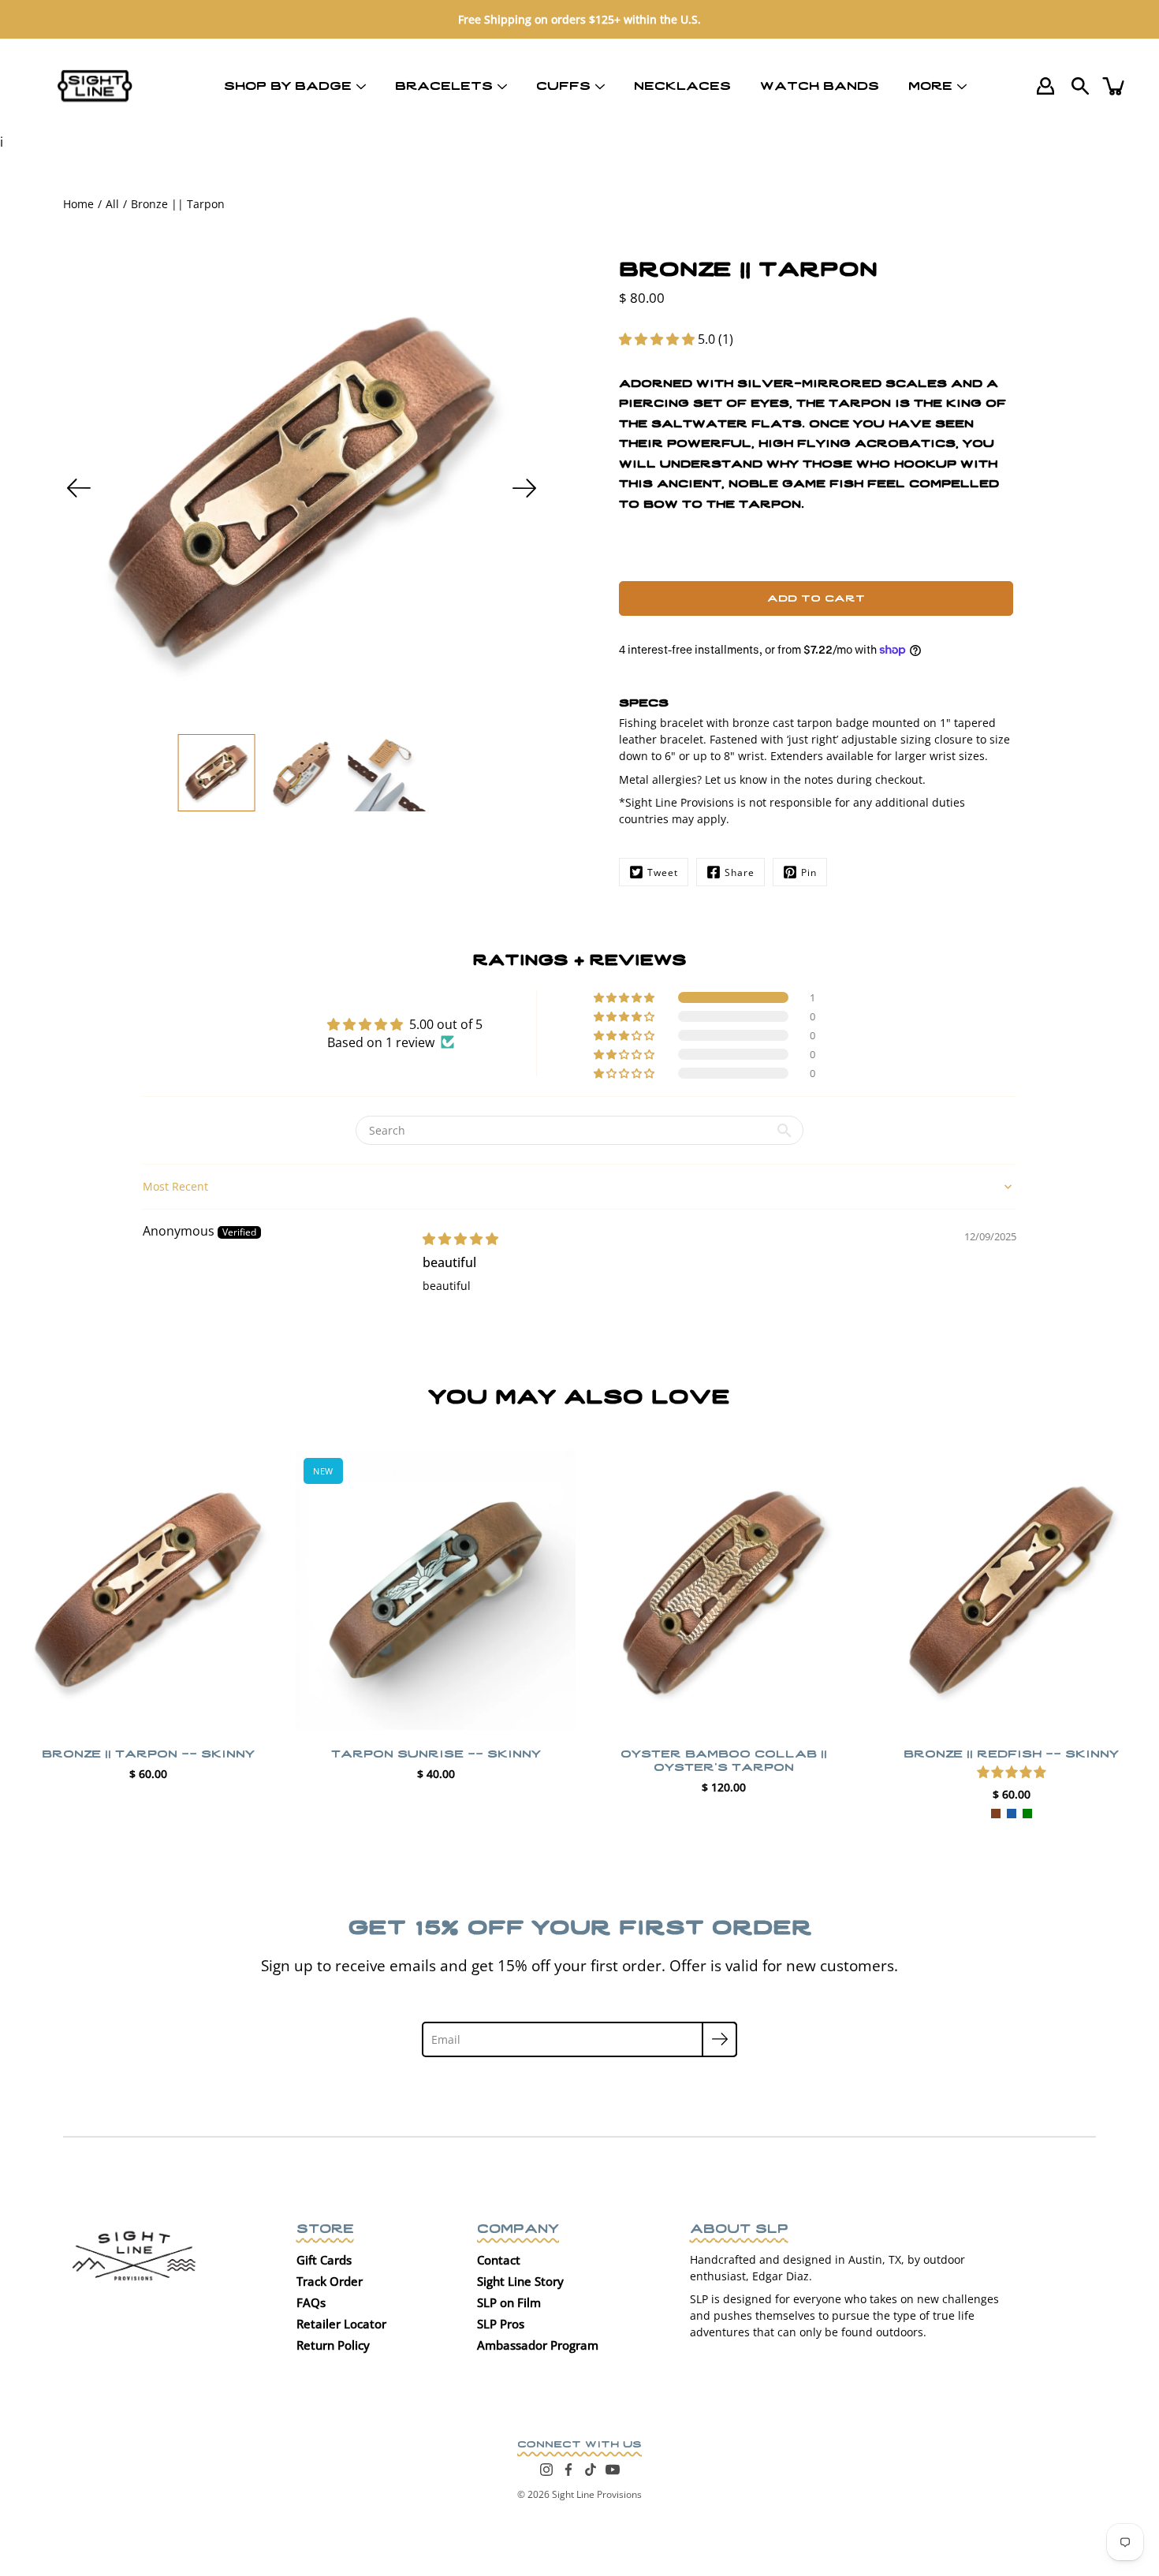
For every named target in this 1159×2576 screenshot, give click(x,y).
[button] (658, 339)
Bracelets (444, 84)
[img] (460, 1239)
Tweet (663, 872)
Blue (1012, 1814)
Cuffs (563, 84)
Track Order (330, 2281)
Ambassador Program (538, 2345)
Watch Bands (820, 84)
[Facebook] (568, 2470)
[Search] (1080, 86)
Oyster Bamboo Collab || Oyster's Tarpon (724, 1759)
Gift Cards (324, 2260)
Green (1027, 1814)
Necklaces (682, 84)
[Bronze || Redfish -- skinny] (1011, 1590)
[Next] (524, 488)
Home (78, 204)
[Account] (1045, 86)
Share (740, 872)
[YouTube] (613, 2470)
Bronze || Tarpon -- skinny (148, 1752)
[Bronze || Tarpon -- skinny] (148, 1590)
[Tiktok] (591, 2470)
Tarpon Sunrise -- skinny (436, 1752)
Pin (809, 872)
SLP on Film (509, 2302)
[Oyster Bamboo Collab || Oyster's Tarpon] (723, 1590)
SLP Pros (501, 2324)
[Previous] (79, 488)
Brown (996, 1814)
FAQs (311, 2302)
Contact (499, 2260)
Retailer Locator (341, 2324)
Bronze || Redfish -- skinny (1011, 1752)
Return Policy (333, 2345)
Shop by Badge (288, 84)
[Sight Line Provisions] (95, 86)
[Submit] (719, 2039)
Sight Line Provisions (597, 2494)
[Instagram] (546, 2470)
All (112, 204)
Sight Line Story (520, 2281)
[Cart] (1115, 86)
